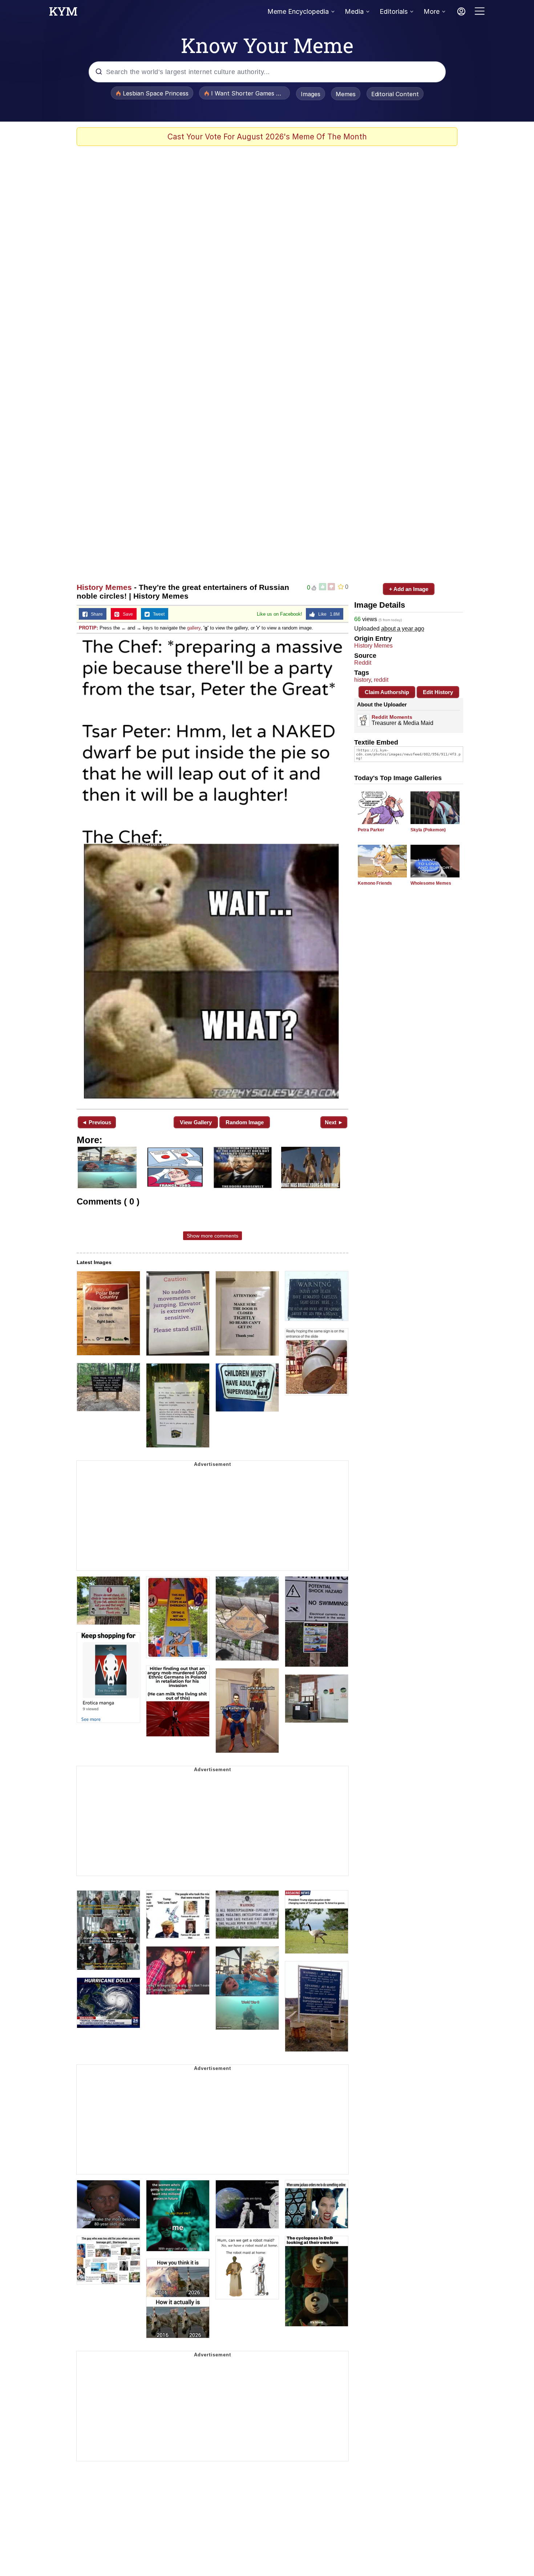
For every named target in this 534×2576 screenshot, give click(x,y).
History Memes (104, 587)
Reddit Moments (392, 717)
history (363, 680)
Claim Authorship (387, 692)
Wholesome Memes (431, 883)
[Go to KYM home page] (63, 13)
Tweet (157, 614)
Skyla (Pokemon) (428, 830)
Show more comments (213, 1236)
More (432, 11)
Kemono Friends (375, 883)
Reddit (363, 663)
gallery (194, 628)
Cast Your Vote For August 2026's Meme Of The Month (267, 137)
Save (126, 614)
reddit (381, 680)
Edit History (438, 692)
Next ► (334, 1122)
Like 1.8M (327, 614)
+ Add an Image (409, 589)
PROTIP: (88, 628)
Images (311, 94)
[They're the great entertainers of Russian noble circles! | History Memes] (213, 871)
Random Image (245, 1122)
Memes (346, 94)
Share (95, 614)
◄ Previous (96, 1122)
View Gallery (196, 1122)
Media (354, 11)
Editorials (394, 11)
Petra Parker (371, 830)
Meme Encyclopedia (298, 11)
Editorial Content (395, 94)
